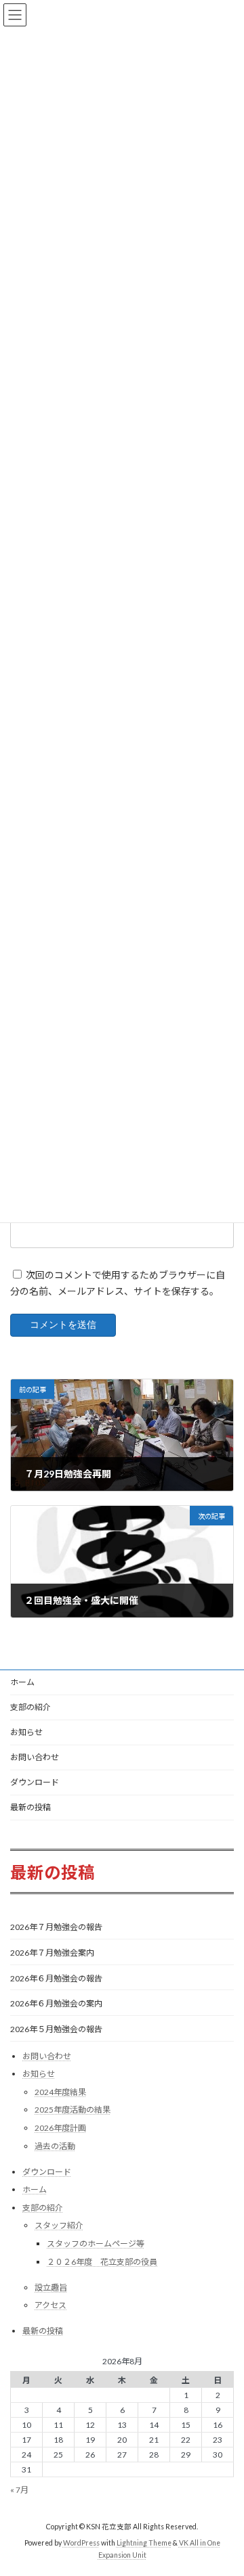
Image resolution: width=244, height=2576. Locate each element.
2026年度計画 (60, 2128)
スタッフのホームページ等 (96, 2244)
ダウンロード (35, 1782)
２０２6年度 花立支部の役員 (102, 2262)
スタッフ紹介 (59, 2226)
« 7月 (19, 2490)
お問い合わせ (35, 1757)
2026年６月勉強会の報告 (56, 1978)
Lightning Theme (144, 2544)
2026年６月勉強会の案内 (56, 2003)
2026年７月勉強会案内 (52, 1953)
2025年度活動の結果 (73, 2110)
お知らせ (26, 1732)
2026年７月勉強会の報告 (56, 1928)
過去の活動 (55, 2146)
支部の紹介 (30, 1707)
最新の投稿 (30, 1807)
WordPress (81, 2544)
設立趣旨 (51, 2287)
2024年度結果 (60, 2092)
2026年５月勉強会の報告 (56, 2029)
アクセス (50, 2305)
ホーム (22, 1682)
